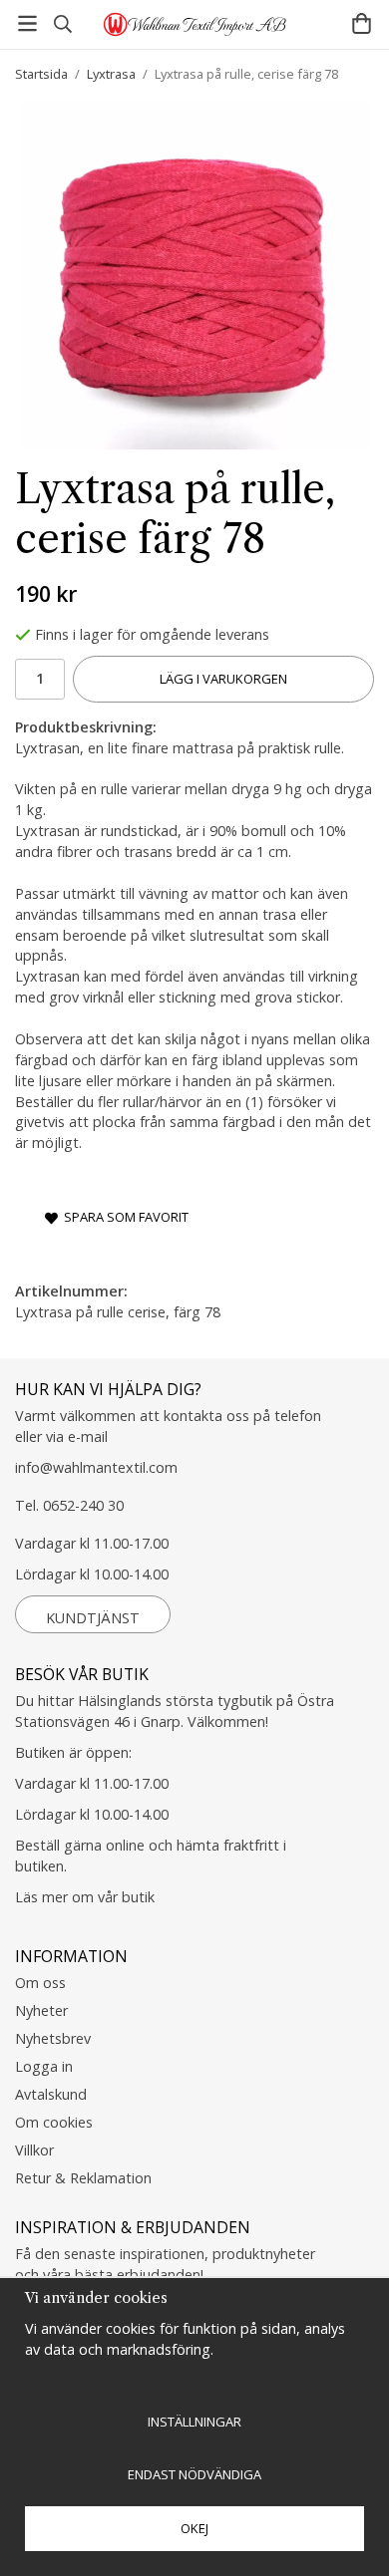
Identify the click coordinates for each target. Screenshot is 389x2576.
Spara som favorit (123, 1217)
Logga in (44, 2066)
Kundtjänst (93, 1618)
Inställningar (194, 2422)
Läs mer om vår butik (85, 1897)
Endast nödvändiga (194, 2474)
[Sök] (62, 24)
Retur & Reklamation (83, 2178)
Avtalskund (51, 2094)
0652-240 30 (83, 1505)
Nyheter (41, 2010)
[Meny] (27, 23)
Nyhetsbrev (53, 2038)
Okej (194, 2528)
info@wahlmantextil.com (96, 1467)
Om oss (40, 1983)
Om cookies (54, 2122)
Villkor (34, 2150)
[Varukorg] (362, 23)
